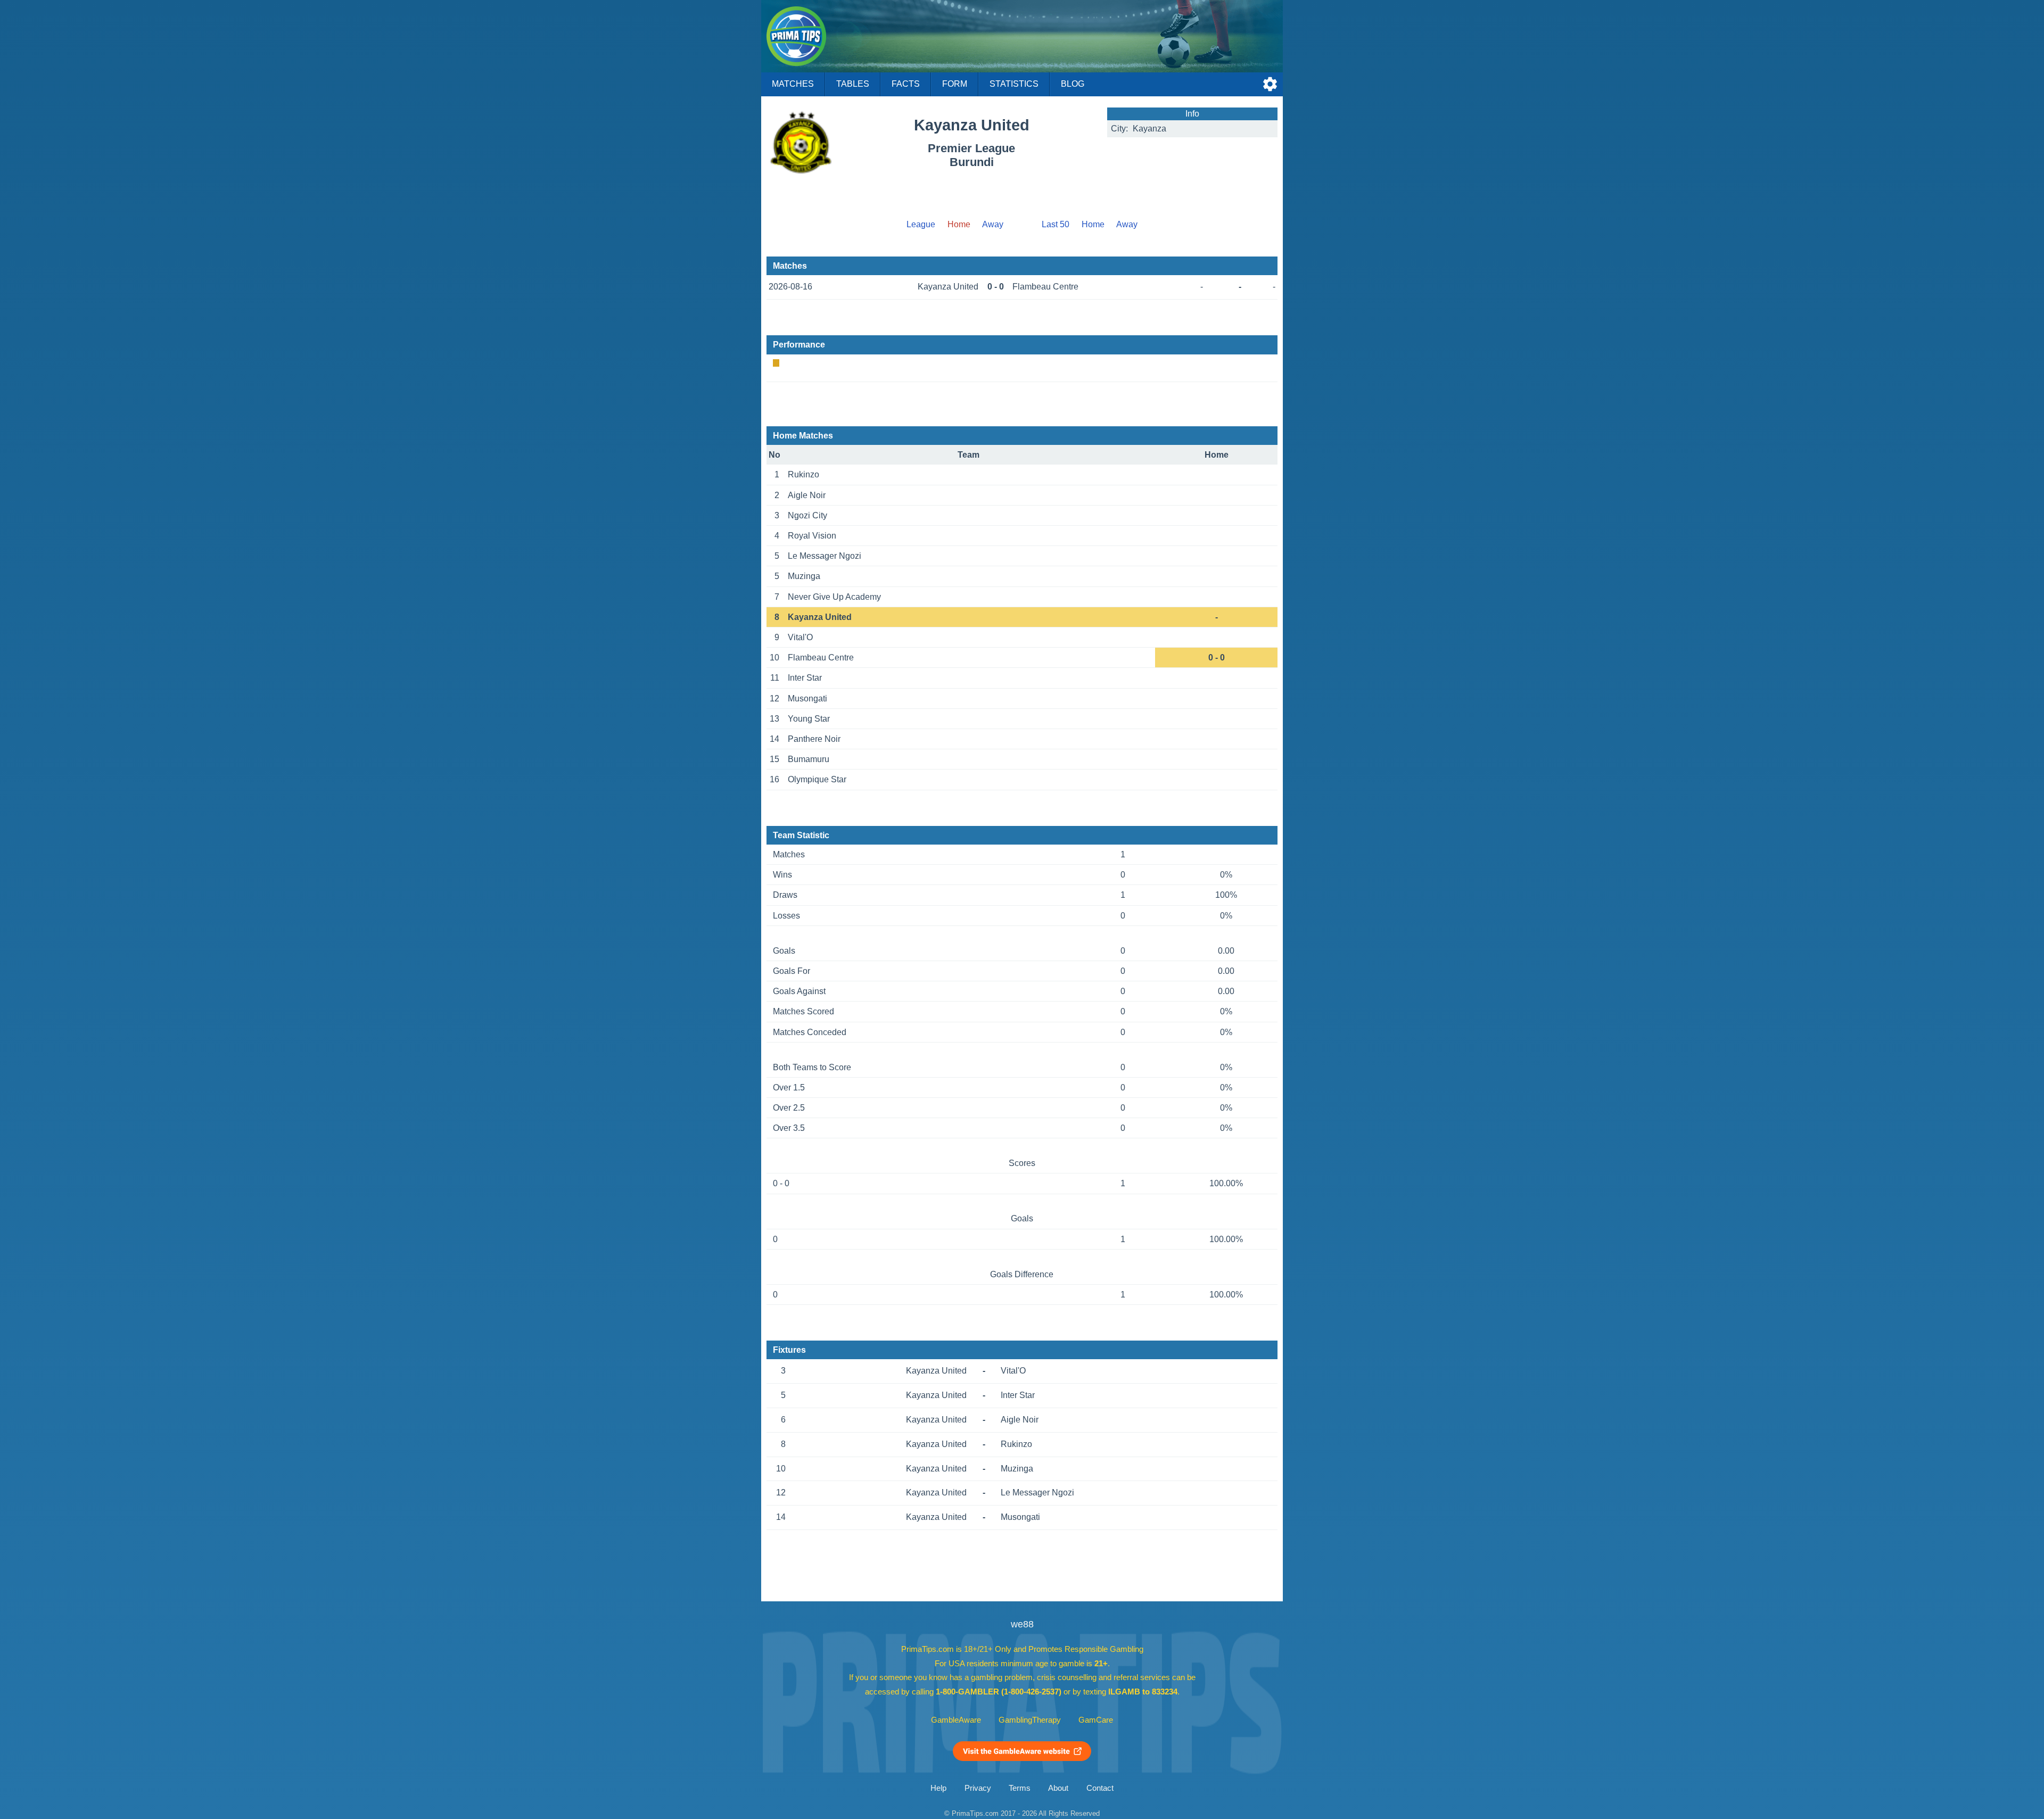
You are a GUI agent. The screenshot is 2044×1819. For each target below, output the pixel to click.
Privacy (978, 1788)
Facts (906, 84)
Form (955, 84)
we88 (1022, 1624)
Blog (1073, 84)
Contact (1100, 1788)
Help (938, 1788)
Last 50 (1056, 224)
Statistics (1014, 84)
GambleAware (956, 1720)
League (921, 224)
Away (993, 224)
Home (1093, 224)
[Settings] (1270, 84)
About (1058, 1788)
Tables (853, 84)
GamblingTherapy (1030, 1720)
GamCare (1096, 1720)
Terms (1020, 1788)
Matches (793, 84)
